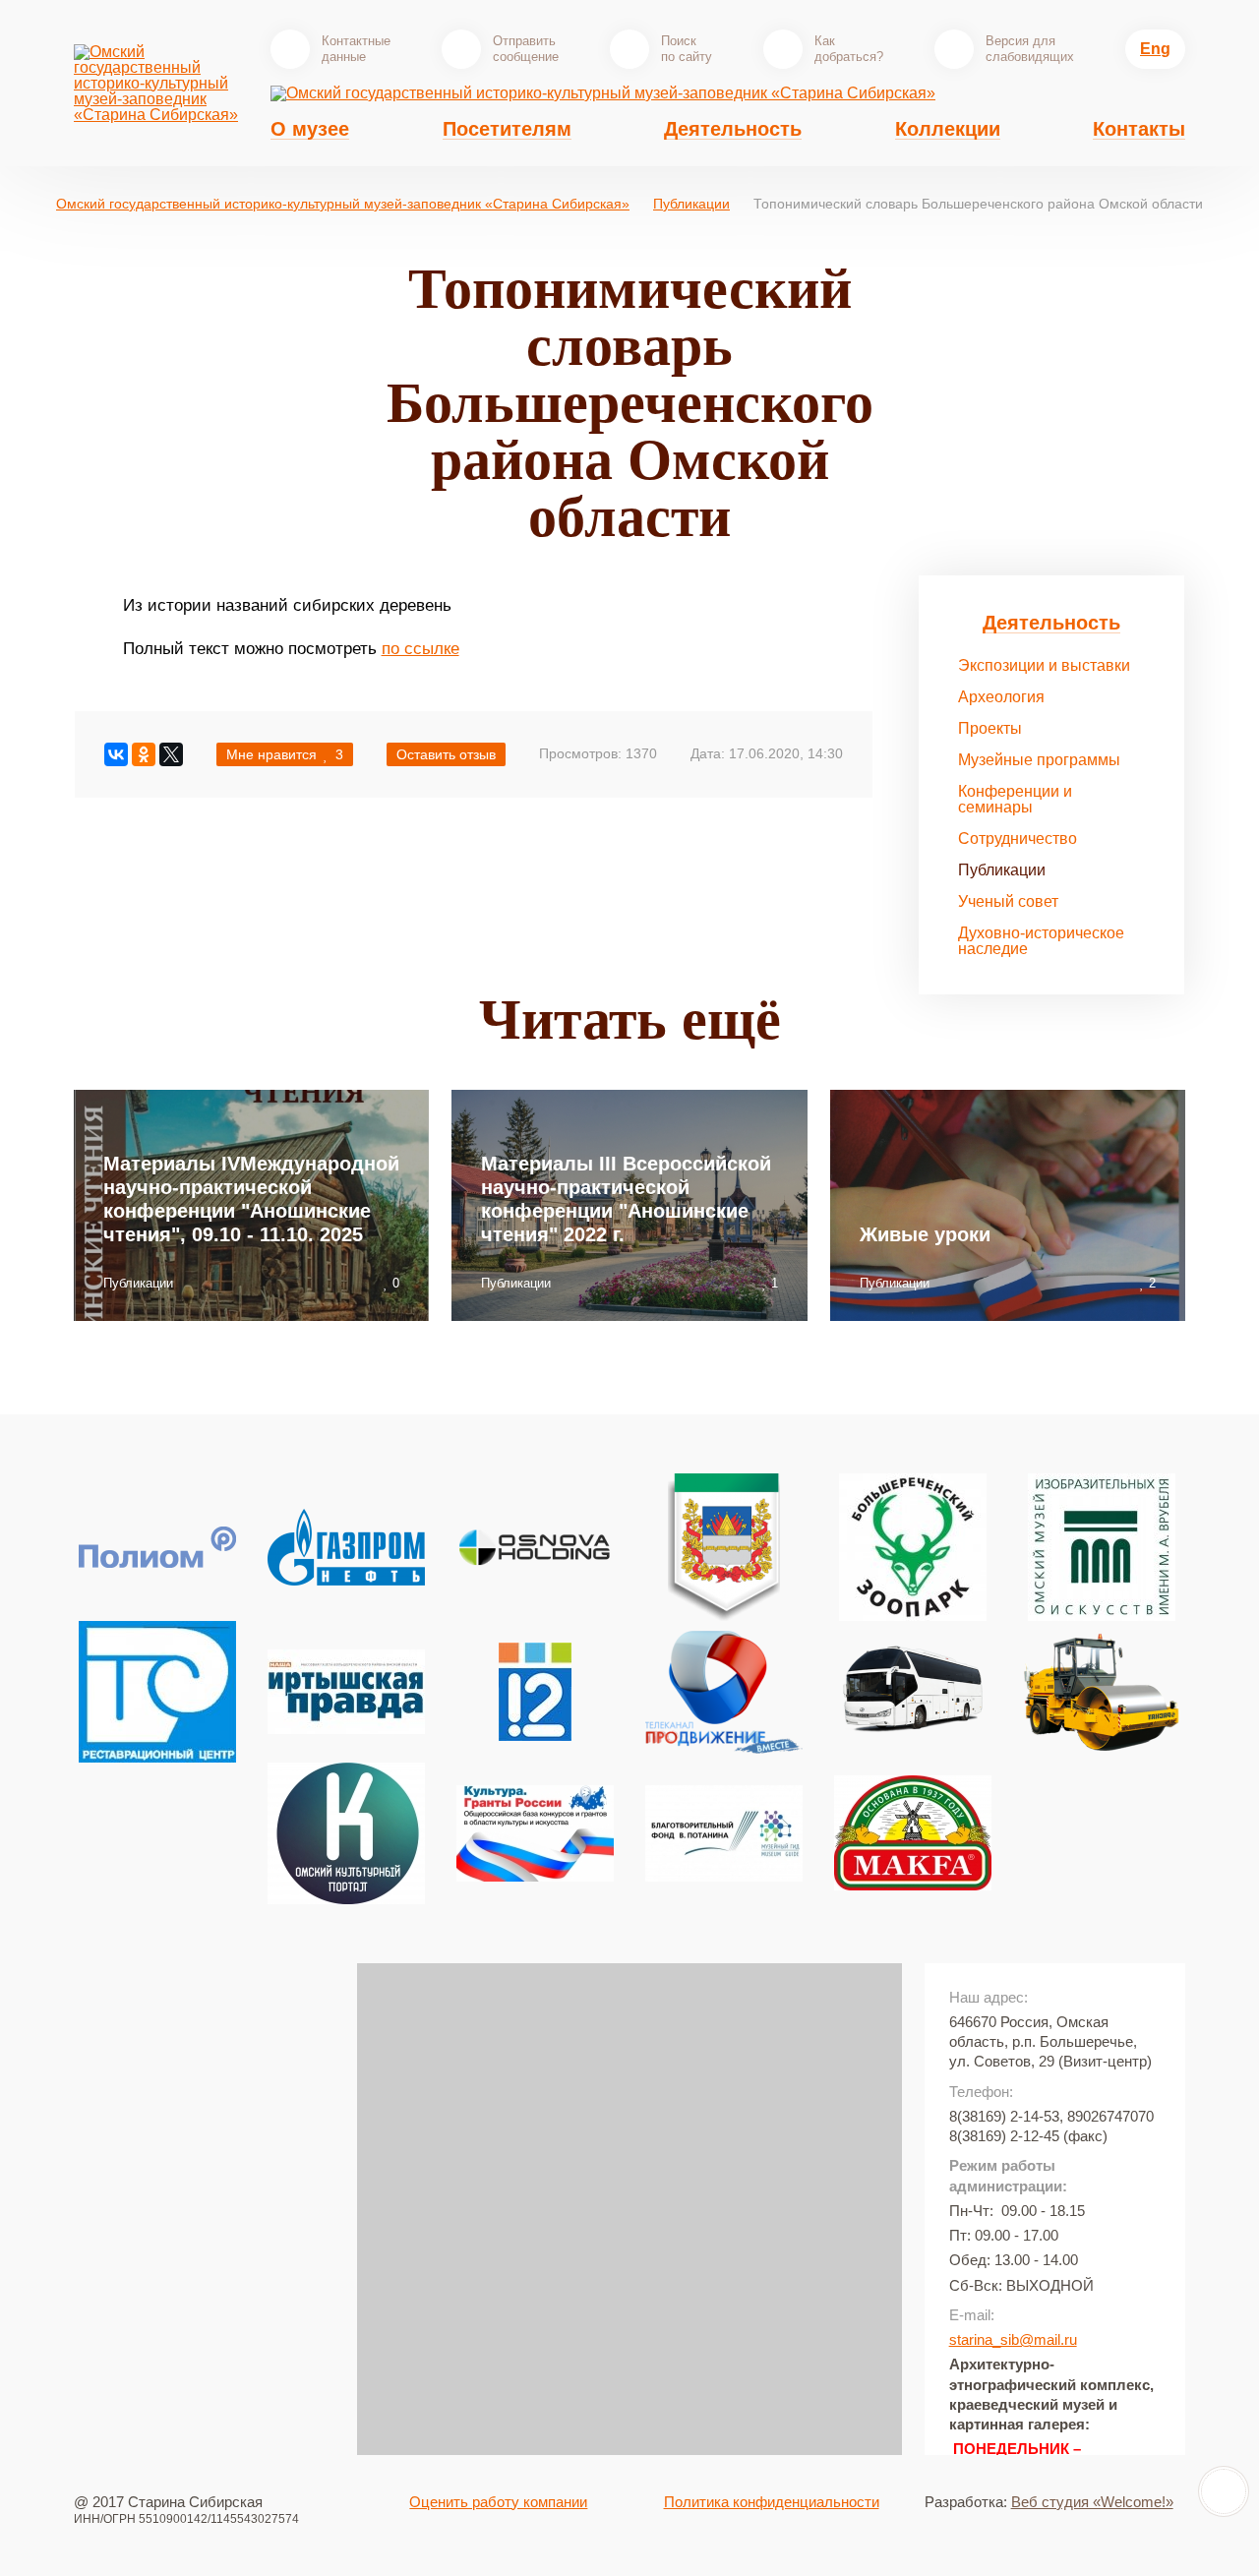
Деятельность (1051, 623)
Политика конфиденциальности (772, 2502)
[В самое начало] (1224, 2491)
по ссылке (420, 649)
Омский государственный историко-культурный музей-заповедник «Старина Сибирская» (343, 204)
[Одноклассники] (144, 754)
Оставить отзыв (446, 754)
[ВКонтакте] (116, 754)
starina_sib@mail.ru (1013, 2339)
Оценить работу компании (498, 2502)
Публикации (691, 204)
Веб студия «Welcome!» (1092, 2502)
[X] (171, 754)
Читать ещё (630, 1019)
